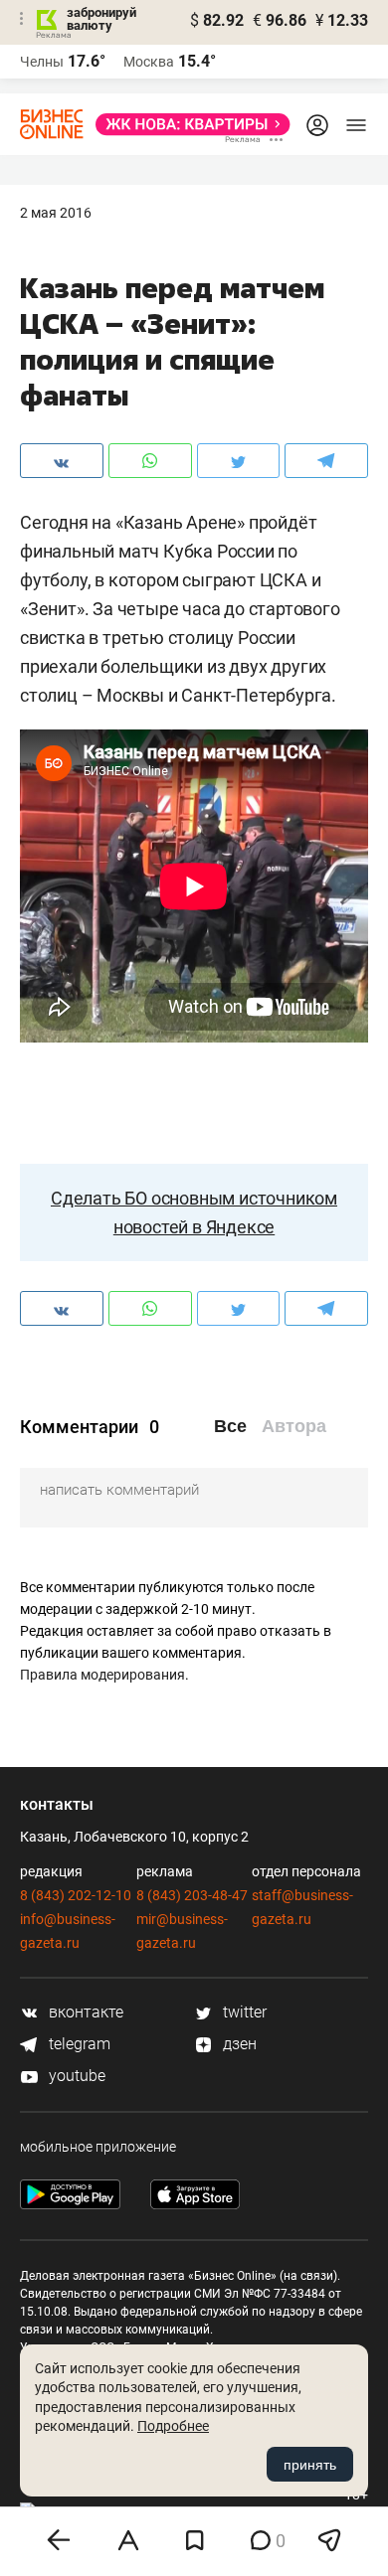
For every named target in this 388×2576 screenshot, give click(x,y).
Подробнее (173, 2426)
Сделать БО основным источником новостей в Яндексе (194, 1212)
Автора (294, 1426)
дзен (238, 2044)
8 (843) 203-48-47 (192, 1895)
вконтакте (84, 2012)
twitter (243, 2012)
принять (310, 2465)
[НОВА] (187, 124)
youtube (75, 2076)
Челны (42, 62)
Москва (149, 62)
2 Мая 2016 (56, 213)
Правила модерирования (102, 1675)
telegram (78, 2044)
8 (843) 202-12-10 (76, 1895)
